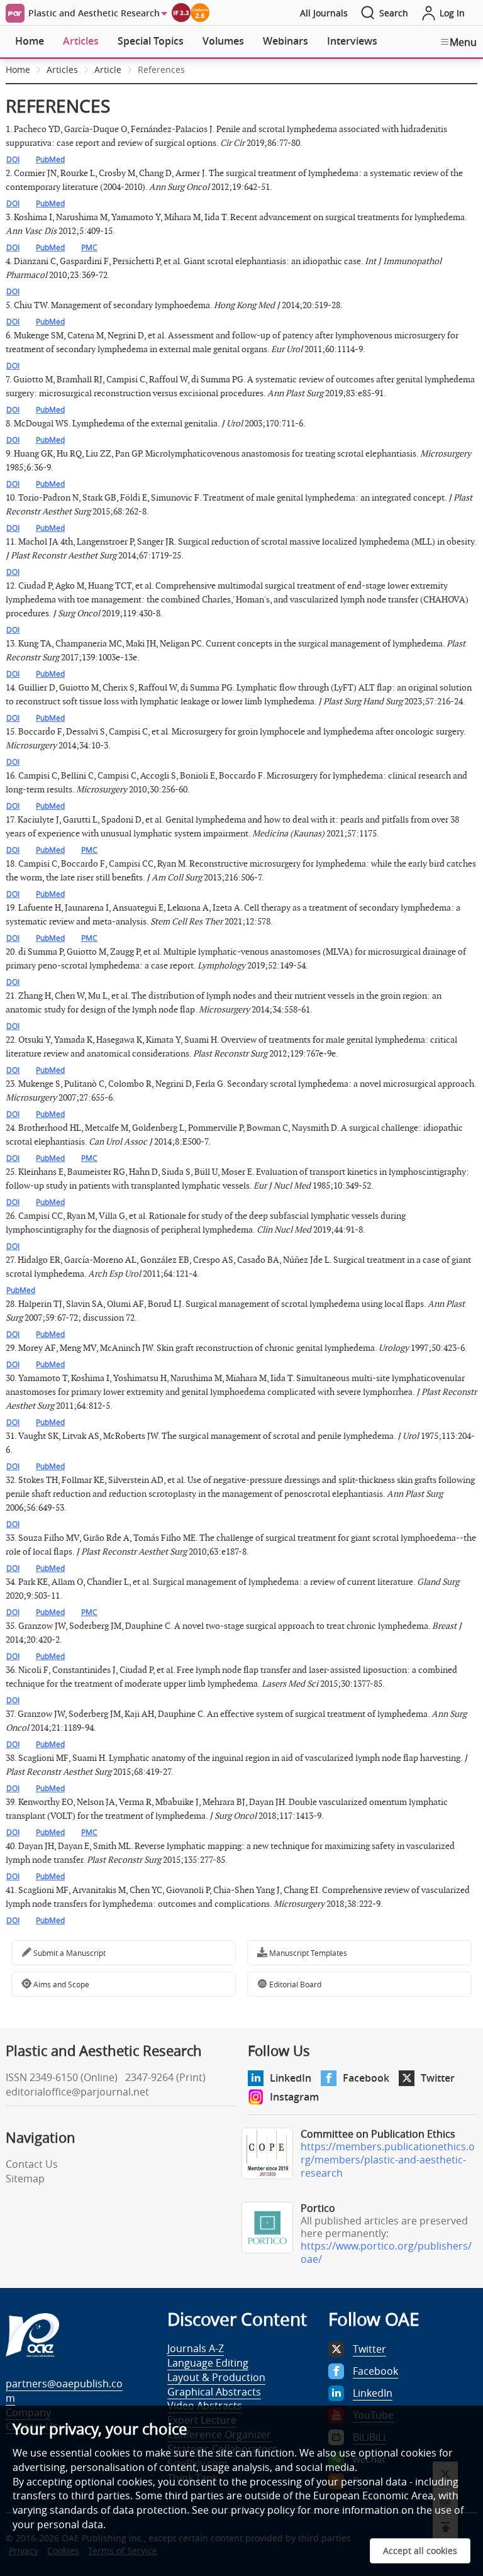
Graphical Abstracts (214, 2392)
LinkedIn (291, 2078)
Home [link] (18, 69)
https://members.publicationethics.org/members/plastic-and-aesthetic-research (388, 2160)
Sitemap (25, 2179)
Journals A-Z (196, 2348)
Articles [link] (62, 69)
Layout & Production (216, 2377)
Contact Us (32, 2164)
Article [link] (108, 69)
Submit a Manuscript (69, 1953)
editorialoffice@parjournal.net (77, 2092)
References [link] (161, 69)
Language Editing (208, 2363)
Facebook (366, 2078)
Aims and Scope (60, 1984)
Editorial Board (294, 1984)
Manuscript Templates (307, 1953)
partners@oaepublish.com (64, 2391)
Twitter (438, 2078)
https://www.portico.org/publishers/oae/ (386, 2252)
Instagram (294, 2097)
